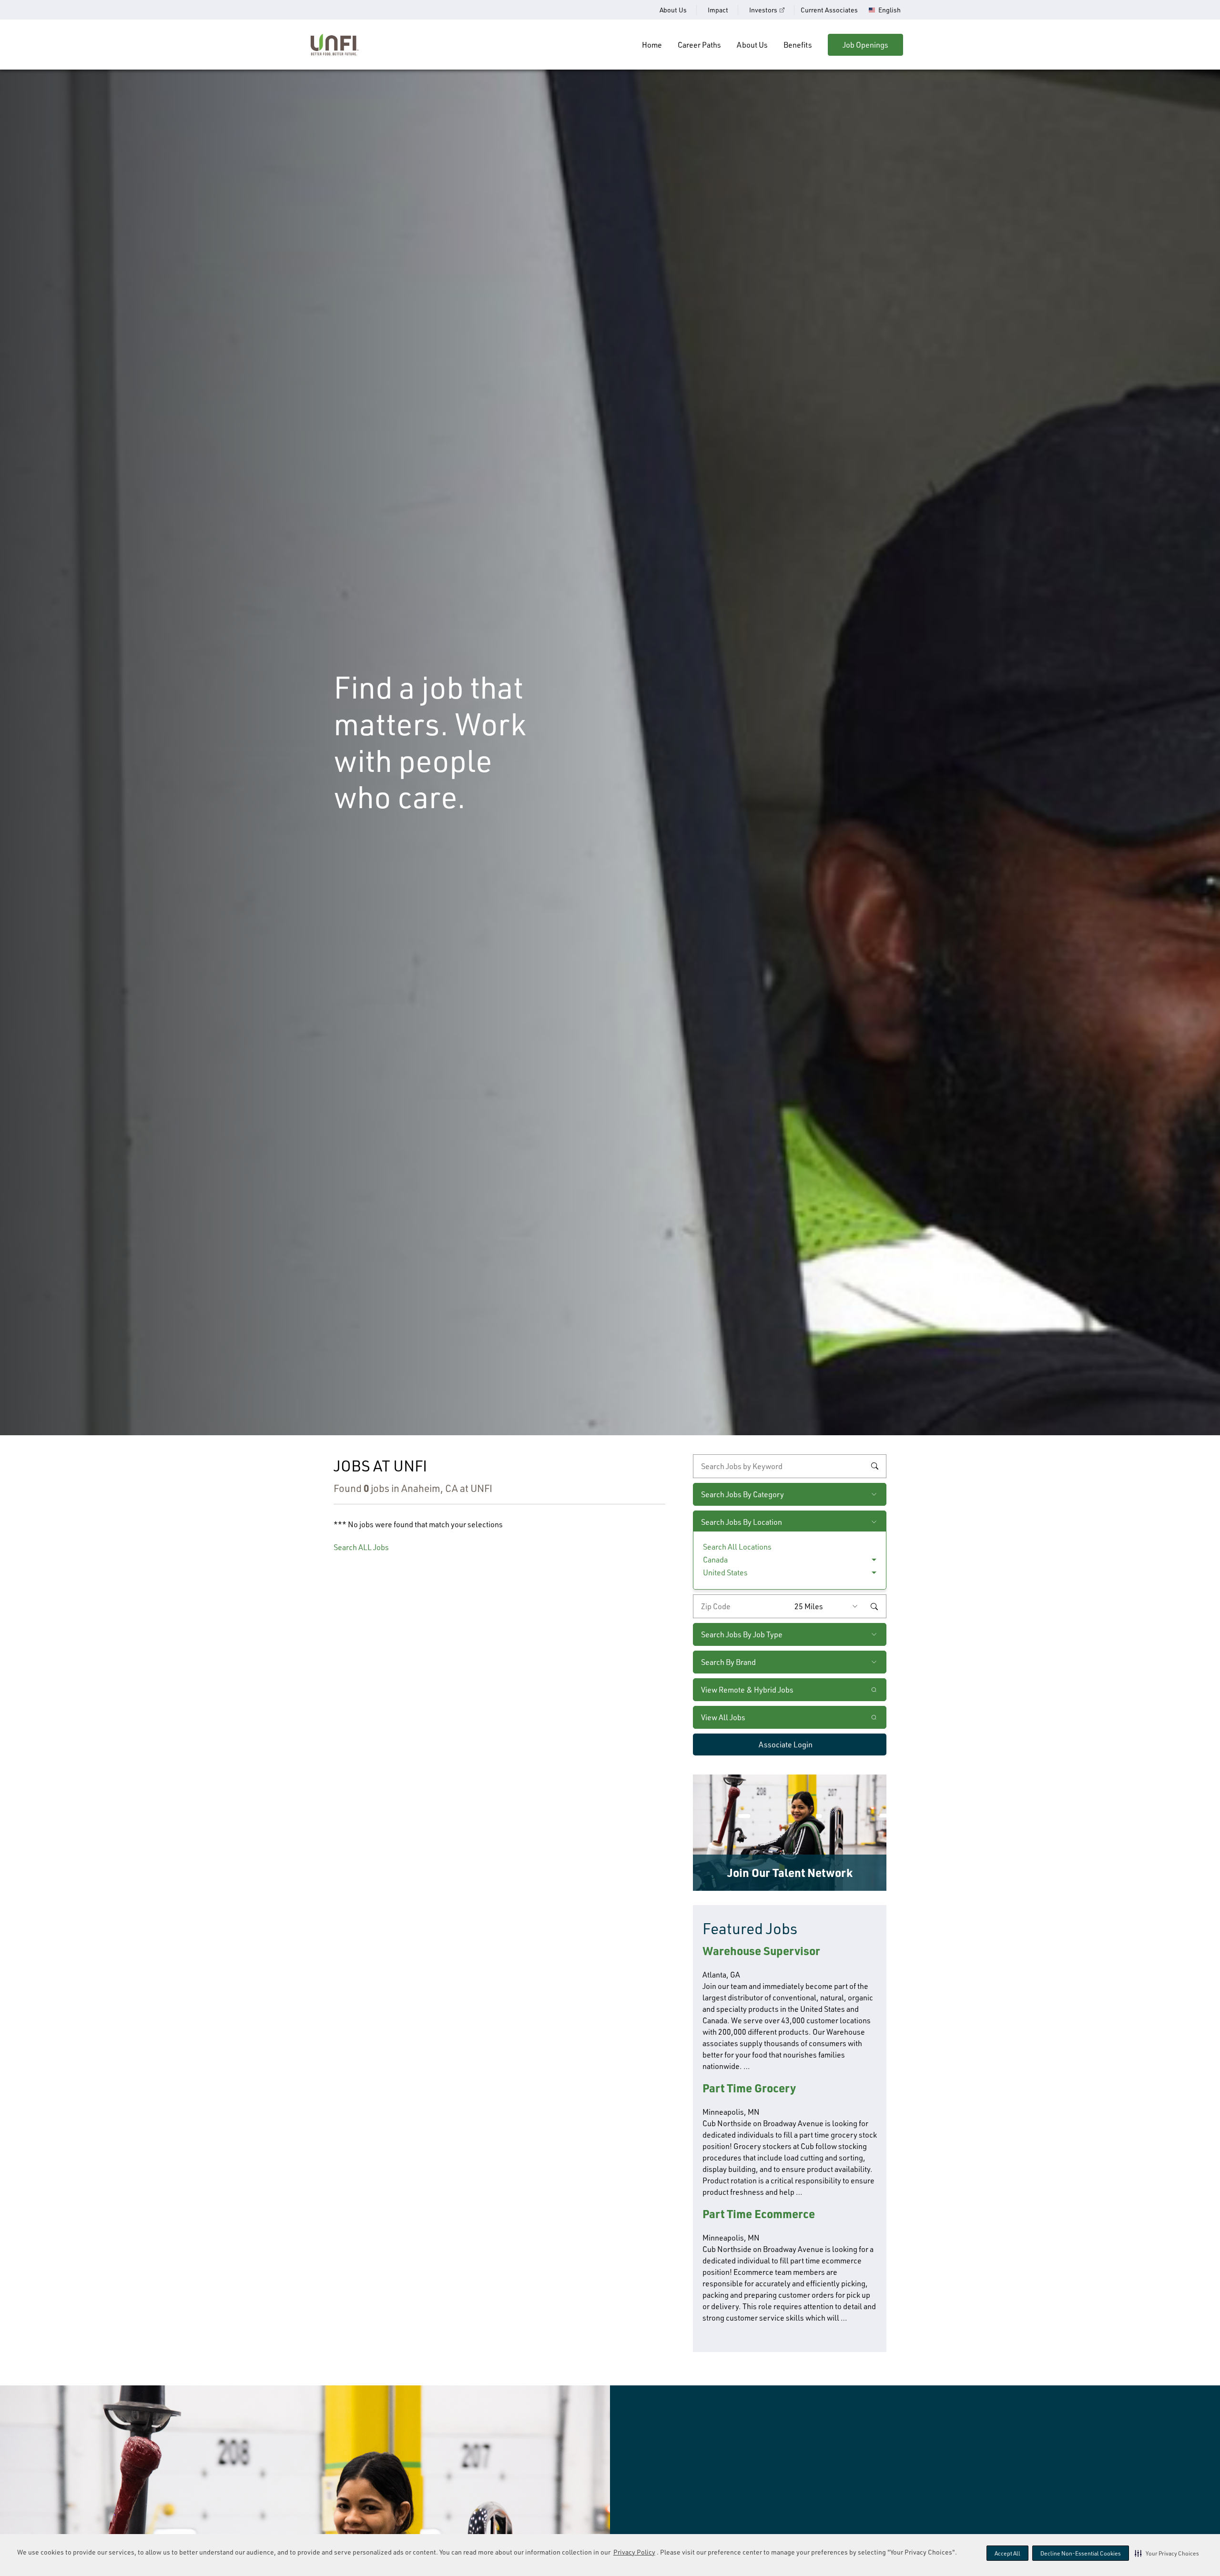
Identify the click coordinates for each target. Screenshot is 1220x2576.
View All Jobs (723, 1717)
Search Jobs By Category (742, 1494)
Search (874, 1466)
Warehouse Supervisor (761, 1951)
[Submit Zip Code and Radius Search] (874, 1606)
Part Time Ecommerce (759, 2214)
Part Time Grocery (749, 2088)
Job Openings (865, 45)
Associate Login (786, 1744)
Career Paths (699, 45)
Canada (715, 1560)
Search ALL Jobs (361, 1547)
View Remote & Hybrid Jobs (747, 1690)
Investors (763, 10)
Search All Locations (737, 1547)
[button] (1167, 2553)
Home (652, 45)
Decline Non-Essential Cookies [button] (1081, 2553)
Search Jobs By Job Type (742, 1634)
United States (725, 1572)
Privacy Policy (634, 2552)
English (890, 10)
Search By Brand (728, 1662)
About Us (673, 10)
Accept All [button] (1007, 2553)
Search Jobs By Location (742, 1522)
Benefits (798, 45)
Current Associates (829, 10)
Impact (718, 10)
